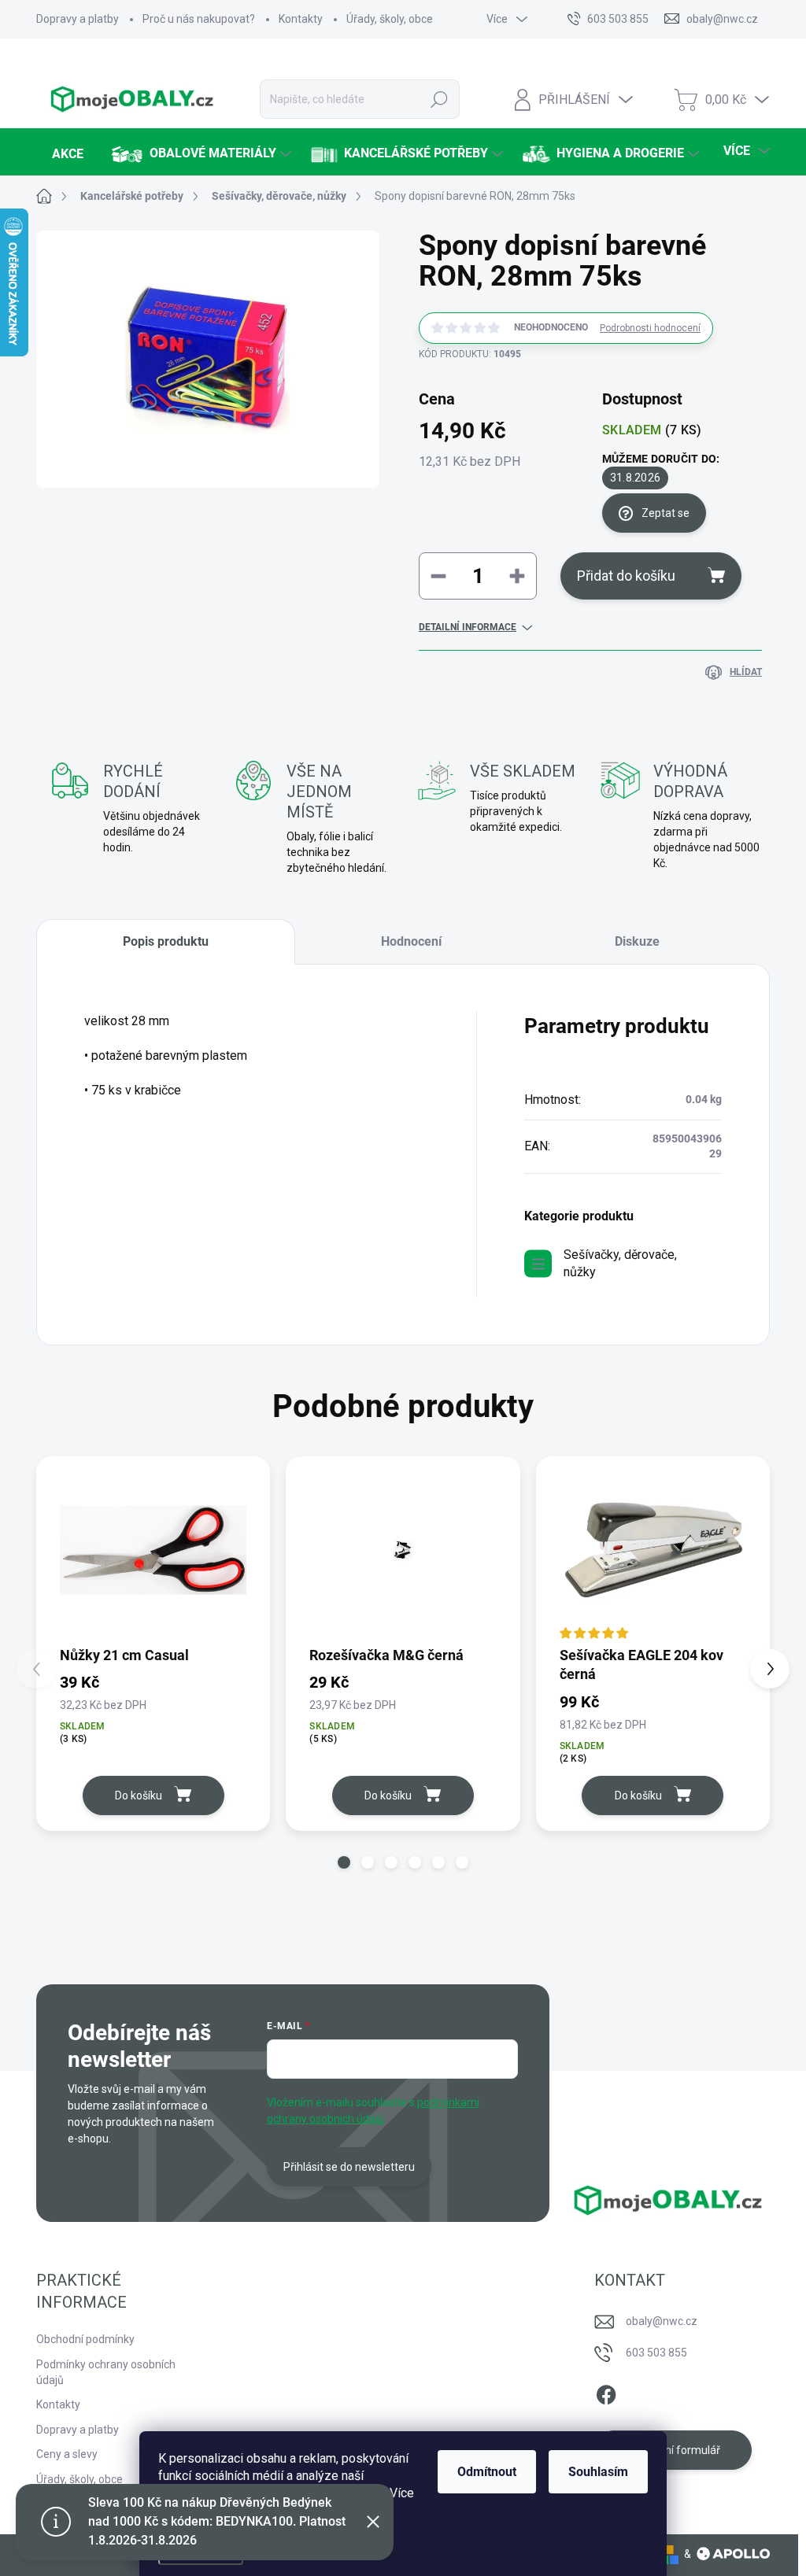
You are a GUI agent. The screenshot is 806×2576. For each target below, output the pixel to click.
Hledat (439, 99)
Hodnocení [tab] (411, 941)
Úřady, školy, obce (390, 19)
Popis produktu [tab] (166, 941)
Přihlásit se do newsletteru (349, 2167)
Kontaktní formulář (673, 2450)
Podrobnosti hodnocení (650, 328)
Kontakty (301, 19)
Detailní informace (468, 627)
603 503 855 (656, 2353)
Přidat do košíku (626, 576)
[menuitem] (66, 154)
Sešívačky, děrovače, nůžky (620, 1263)
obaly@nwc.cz (662, 2321)
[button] (344, 1862)
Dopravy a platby (78, 19)
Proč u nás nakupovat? (199, 19)
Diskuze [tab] (637, 941)
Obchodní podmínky (85, 2339)
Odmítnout (487, 2472)
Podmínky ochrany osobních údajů (106, 2372)
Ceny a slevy (67, 2454)
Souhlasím (598, 2472)
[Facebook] (606, 2393)
